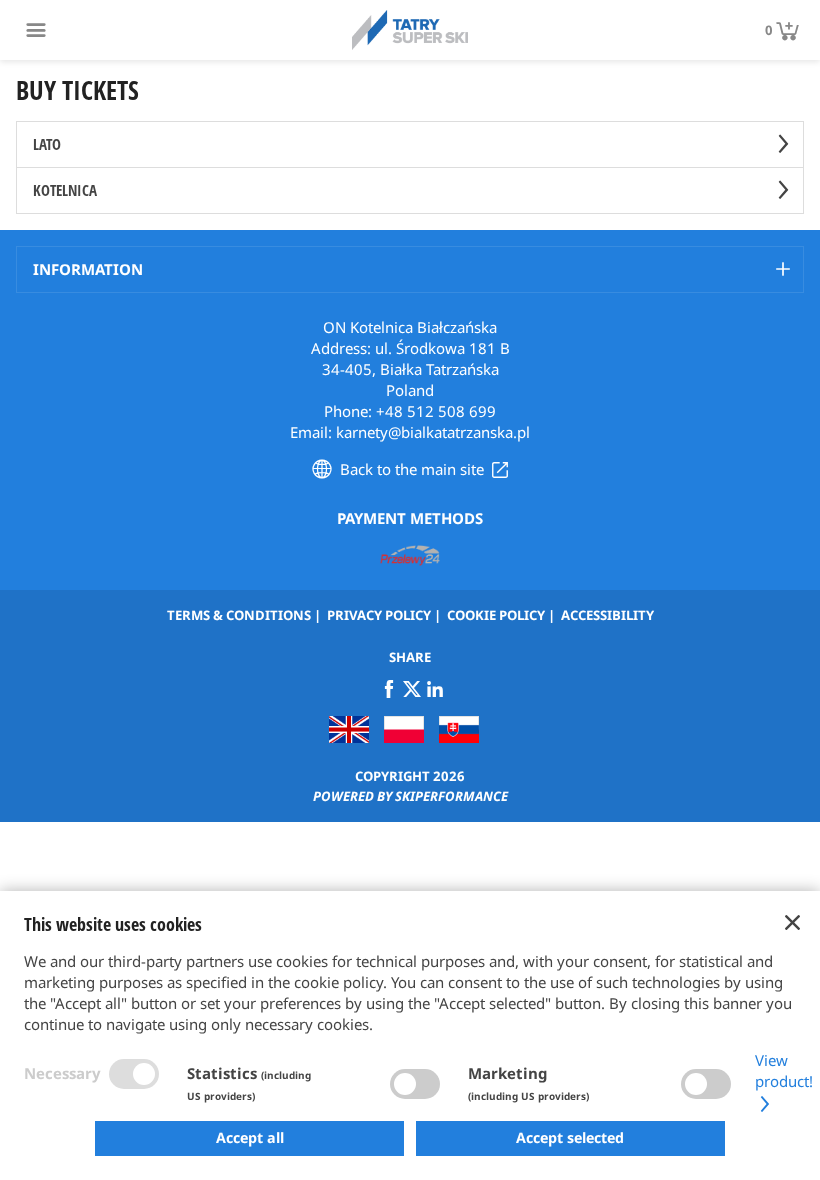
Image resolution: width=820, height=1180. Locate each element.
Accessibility (607, 615)
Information (88, 269)
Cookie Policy (496, 615)
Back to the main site (412, 469)
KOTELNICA (65, 190)
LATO (47, 144)
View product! (784, 1070)
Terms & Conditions (239, 615)
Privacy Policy (379, 615)
